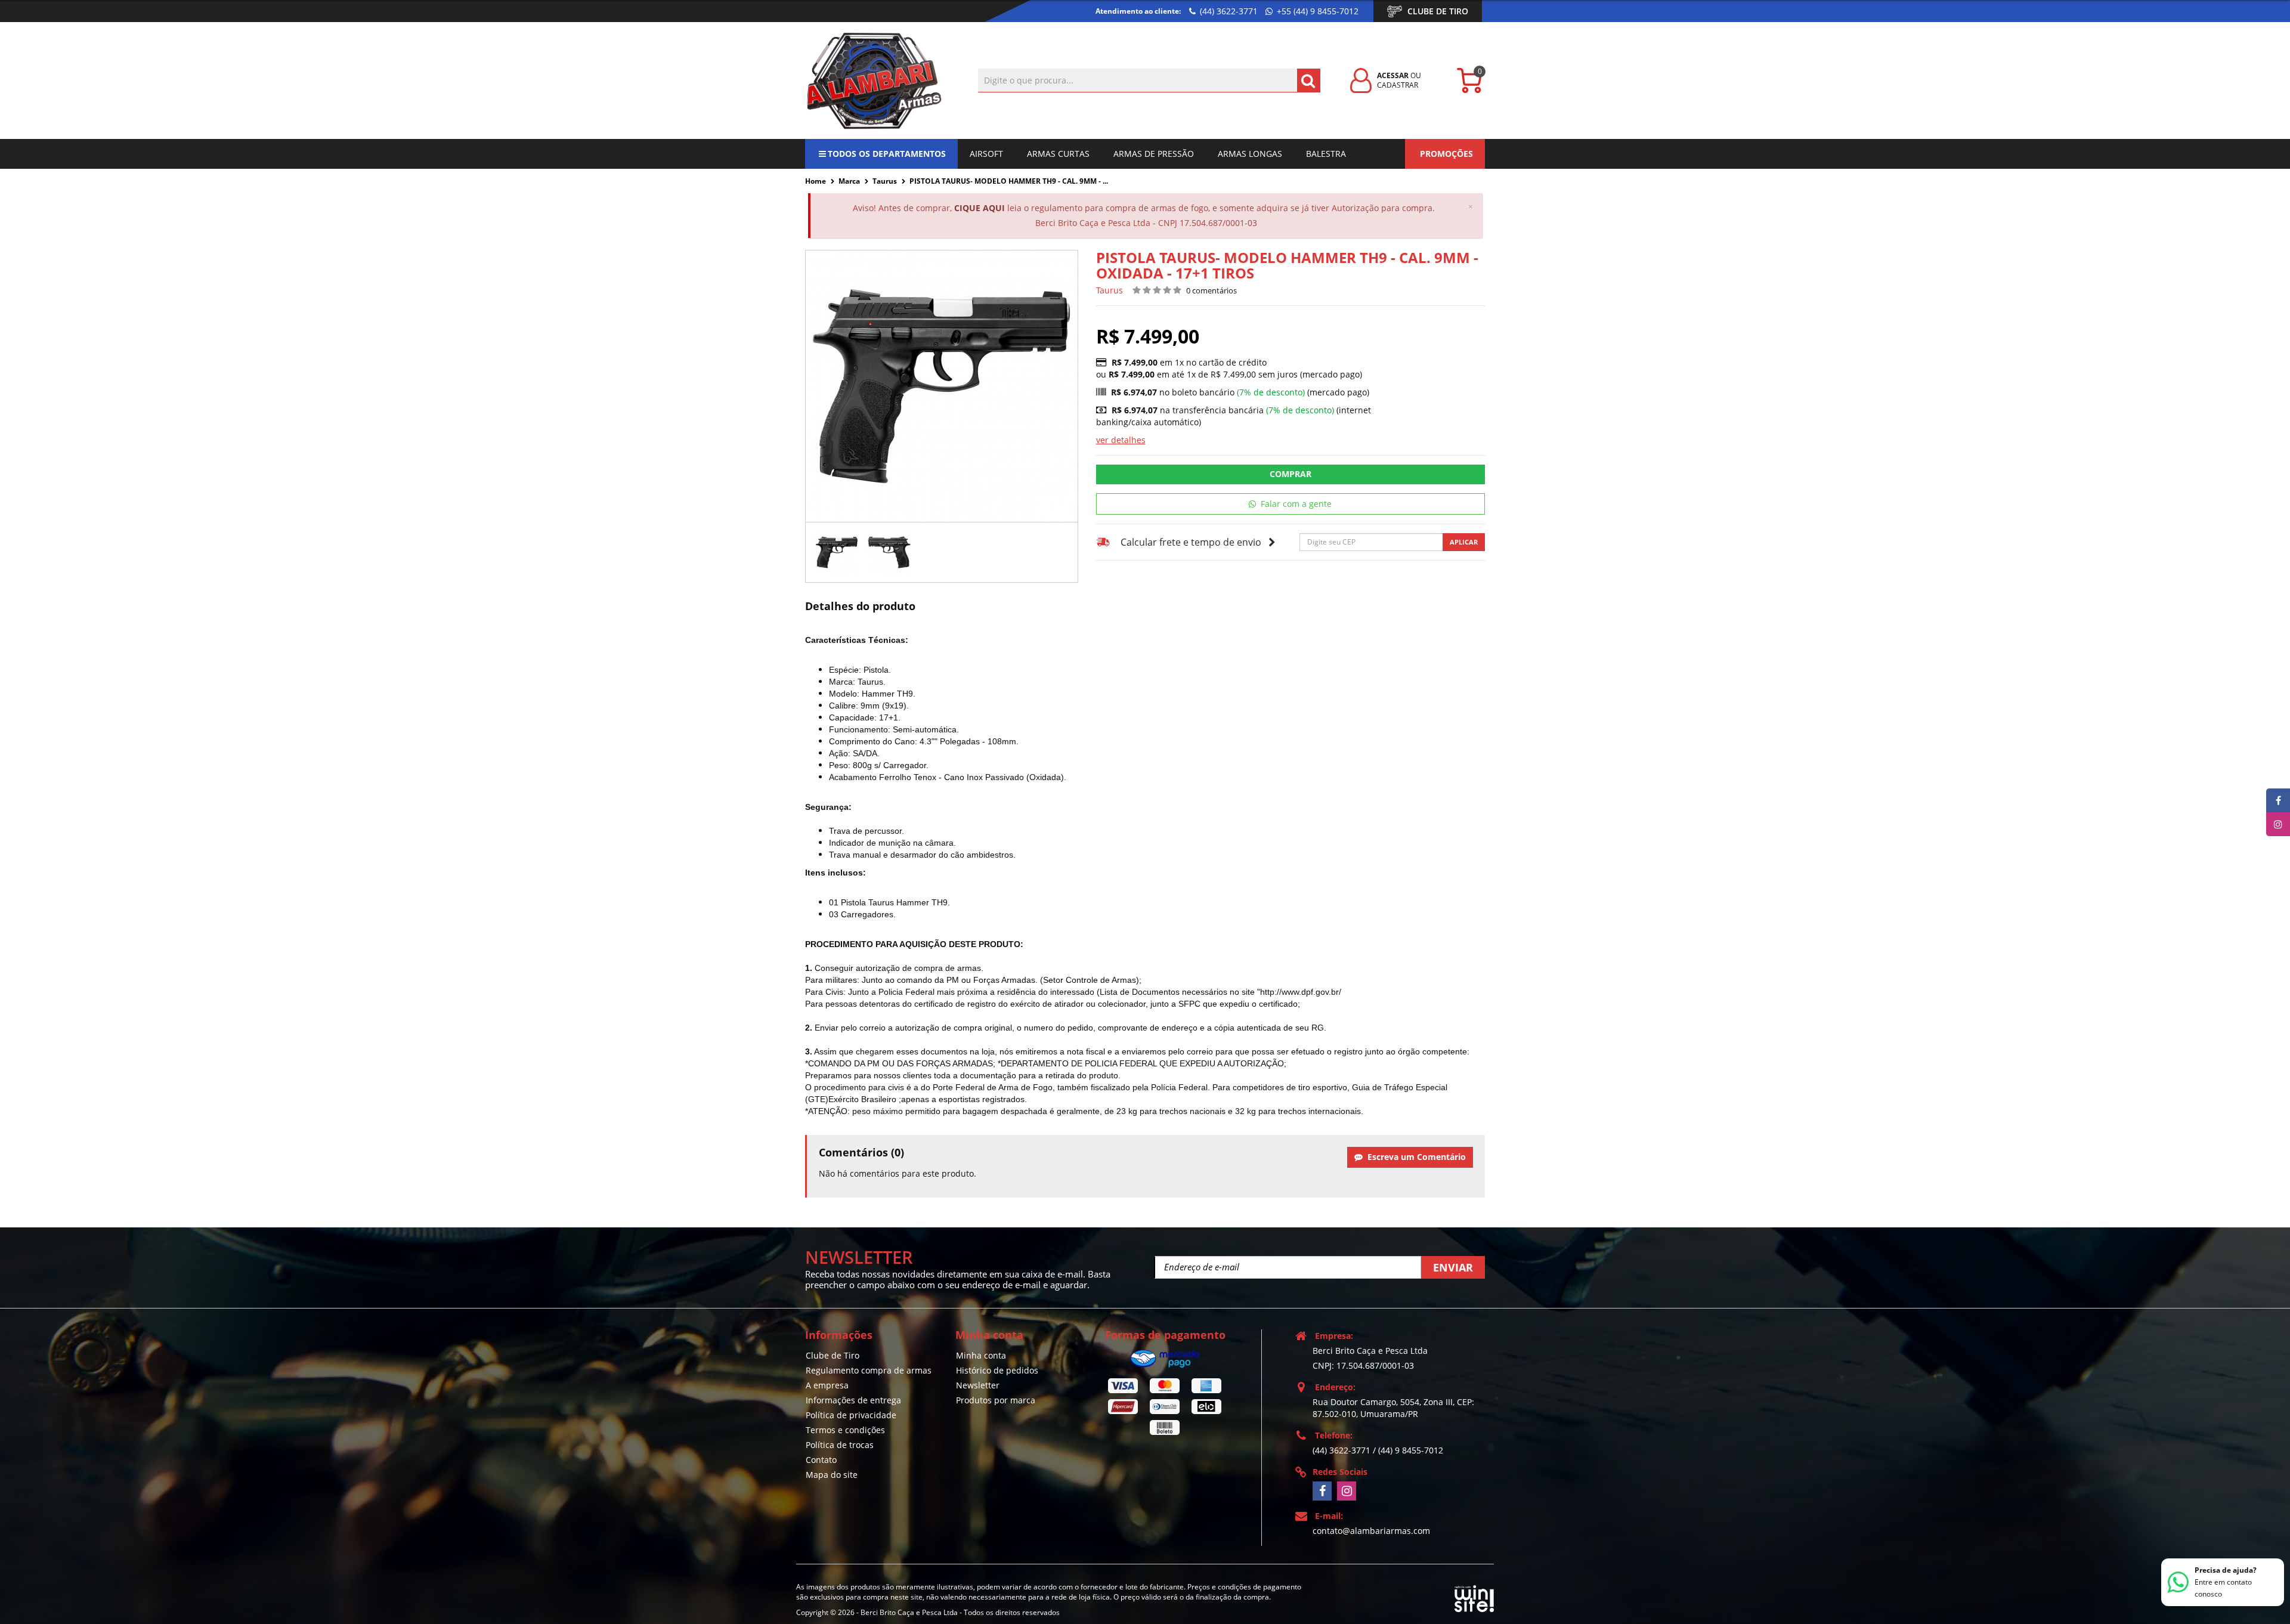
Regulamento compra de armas (869, 1370)
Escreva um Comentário (1414, 1157)
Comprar (1291, 474)
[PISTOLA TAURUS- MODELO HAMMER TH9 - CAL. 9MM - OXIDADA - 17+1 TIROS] (837, 552)
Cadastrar (1398, 85)
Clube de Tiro (1438, 11)
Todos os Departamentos (887, 154)
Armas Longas (1250, 154)
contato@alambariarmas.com (1371, 1531)
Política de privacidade (851, 1415)
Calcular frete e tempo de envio (1191, 542)
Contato (821, 1460)
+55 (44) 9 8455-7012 (1316, 11)
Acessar (1393, 75)
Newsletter (978, 1385)
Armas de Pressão (1154, 154)
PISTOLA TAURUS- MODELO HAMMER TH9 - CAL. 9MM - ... (1009, 181)
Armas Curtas (1058, 154)
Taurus (885, 181)
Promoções (1446, 154)
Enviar (1453, 1267)
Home (816, 181)
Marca (849, 181)
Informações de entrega (853, 1400)
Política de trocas (840, 1445)
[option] (837, 552)
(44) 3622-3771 (1228, 11)
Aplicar (1464, 542)
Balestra (1326, 154)
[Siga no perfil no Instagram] (1347, 1491)
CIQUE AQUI (980, 208)
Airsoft (986, 154)
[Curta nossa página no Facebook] (1322, 1491)
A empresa (827, 1385)
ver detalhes (1121, 440)
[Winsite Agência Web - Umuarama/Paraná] (1474, 1596)
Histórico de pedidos (997, 1370)
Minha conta (981, 1355)
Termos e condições (845, 1430)
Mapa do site (832, 1475)
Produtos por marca (996, 1400)
